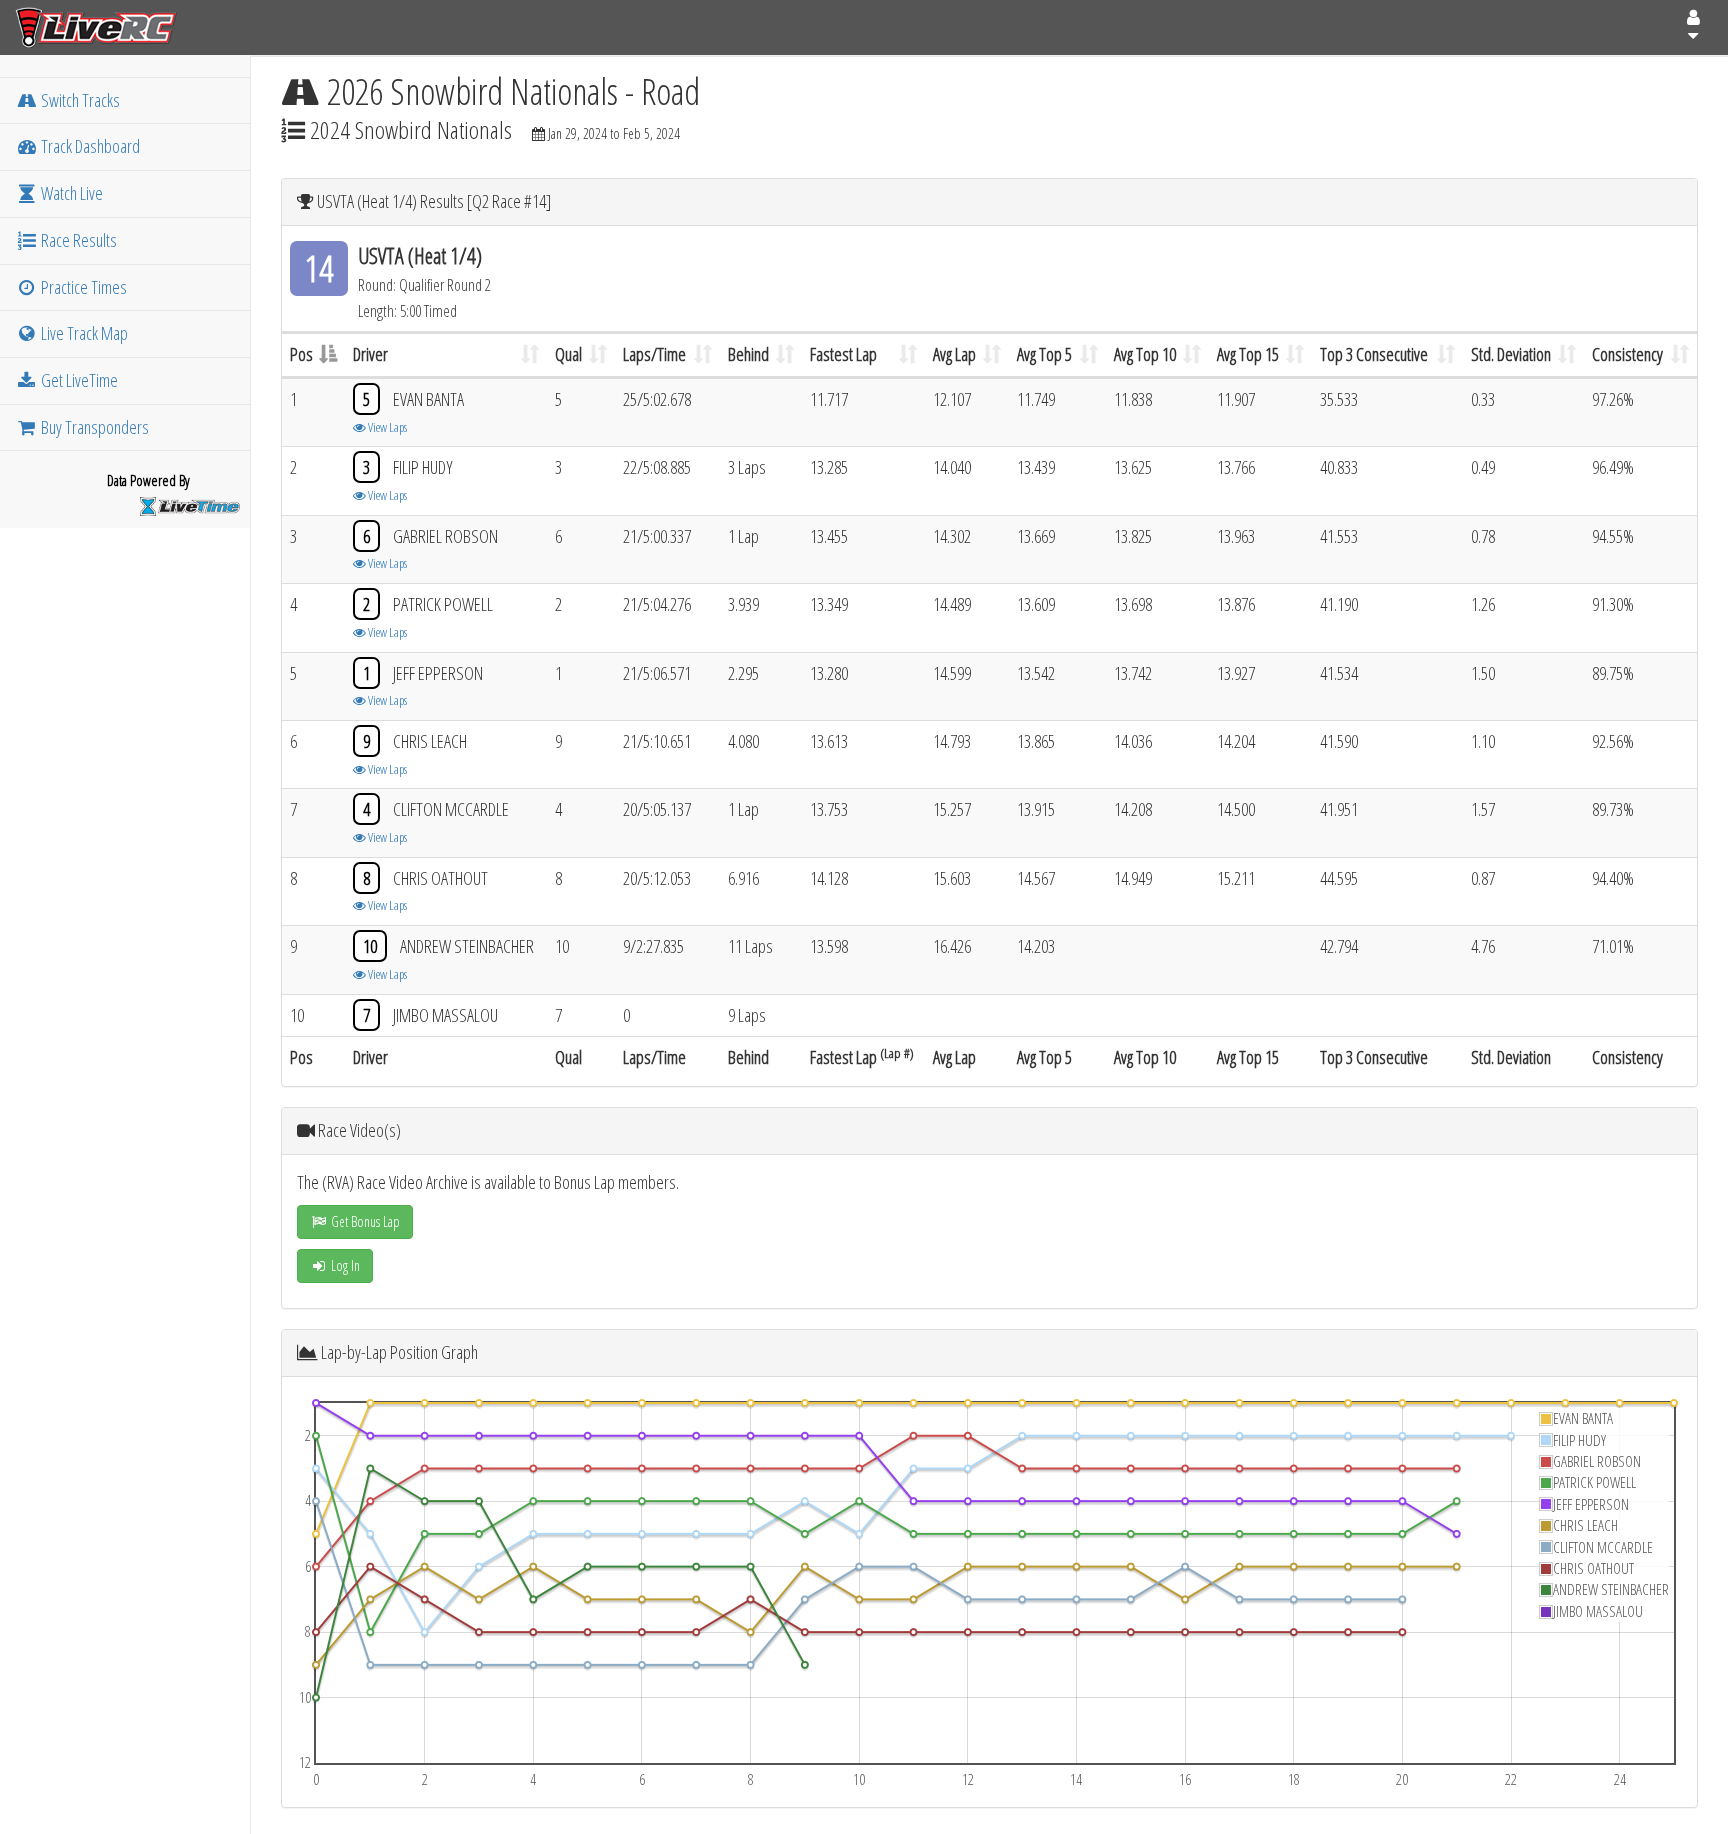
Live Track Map (83, 333)
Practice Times (82, 287)
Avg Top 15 (1248, 354)
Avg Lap (954, 354)
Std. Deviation (1511, 354)
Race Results (77, 240)
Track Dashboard (89, 146)
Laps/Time (654, 354)
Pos (301, 354)
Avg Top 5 (1044, 354)
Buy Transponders (93, 427)
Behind (748, 354)
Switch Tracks (79, 100)
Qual (568, 354)
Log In (344, 1265)
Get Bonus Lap (364, 1221)
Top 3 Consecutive (1374, 354)
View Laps (386, 427)
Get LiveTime (78, 380)
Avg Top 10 (1145, 354)
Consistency (1627, 354)
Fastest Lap (843, 354)
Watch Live (70, 193)
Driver (370, 354)
